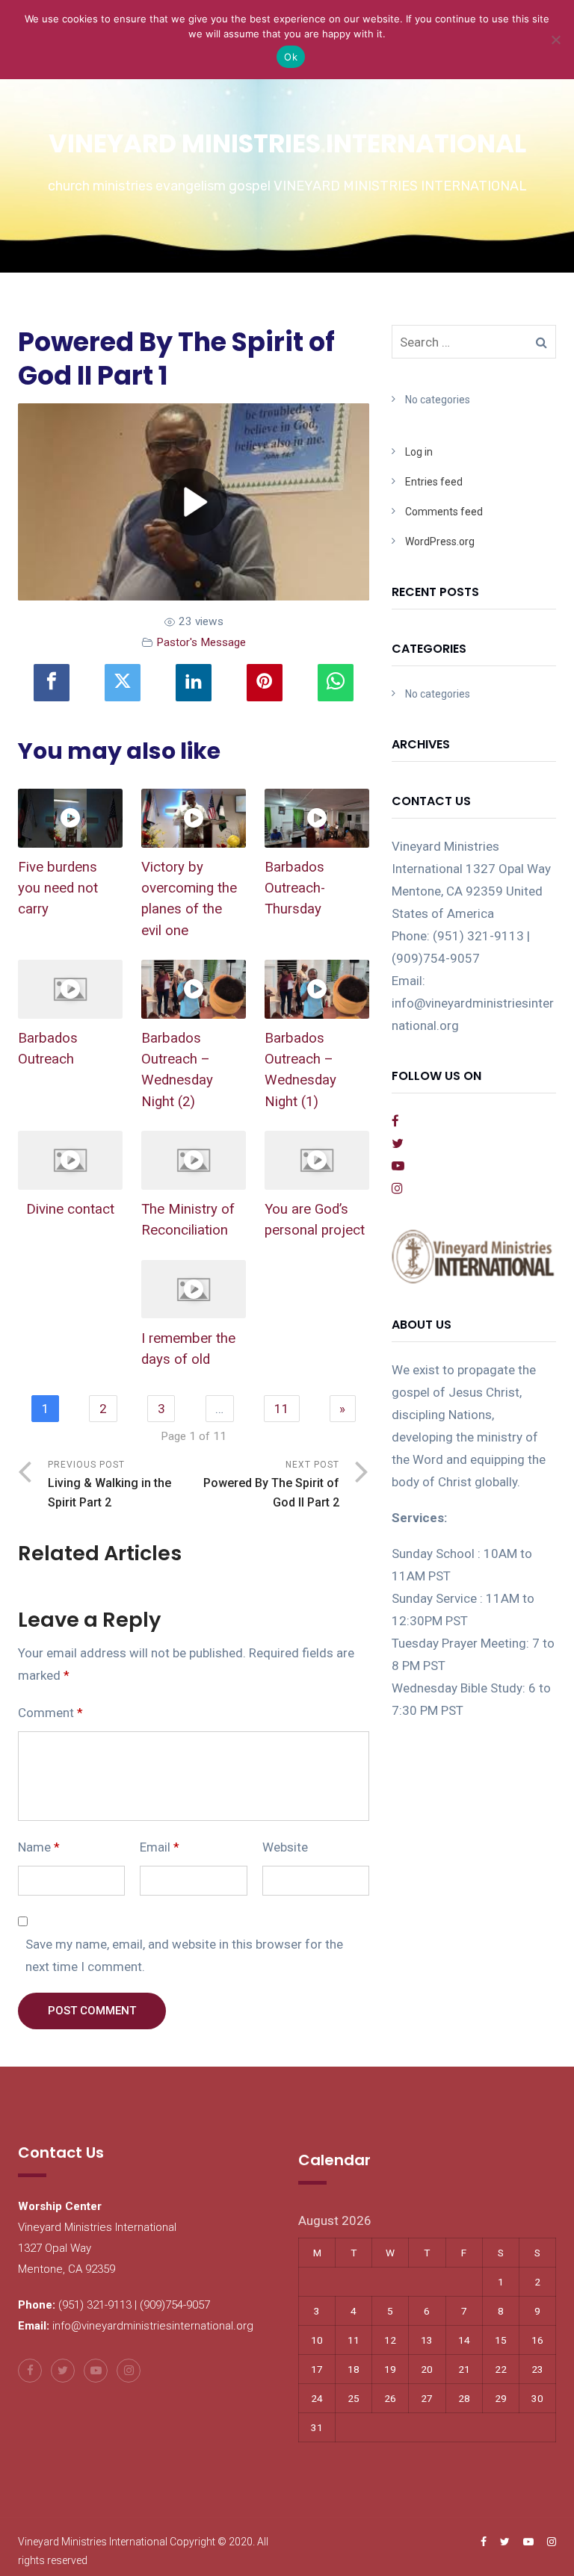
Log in (419, 452)
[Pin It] (265, 683)
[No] (555, 40)
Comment (50, 1713)
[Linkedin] (194, 683)
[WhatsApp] (336, 683)
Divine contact (70, 1209)
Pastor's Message (201, 642)
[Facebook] (52, 683)
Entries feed (434, 482)
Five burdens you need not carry (58, 888)
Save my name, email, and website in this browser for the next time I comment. (184, 1955)
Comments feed (444, 512)
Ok (291, 57)
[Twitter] (123, 683)
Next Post (271, 1484)
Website (285, 1847)
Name (39, 1847)
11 (282, 1409)
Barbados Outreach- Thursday (295, 888)
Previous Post (109, 1484)
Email (160, 1847)
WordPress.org (440, 541)
